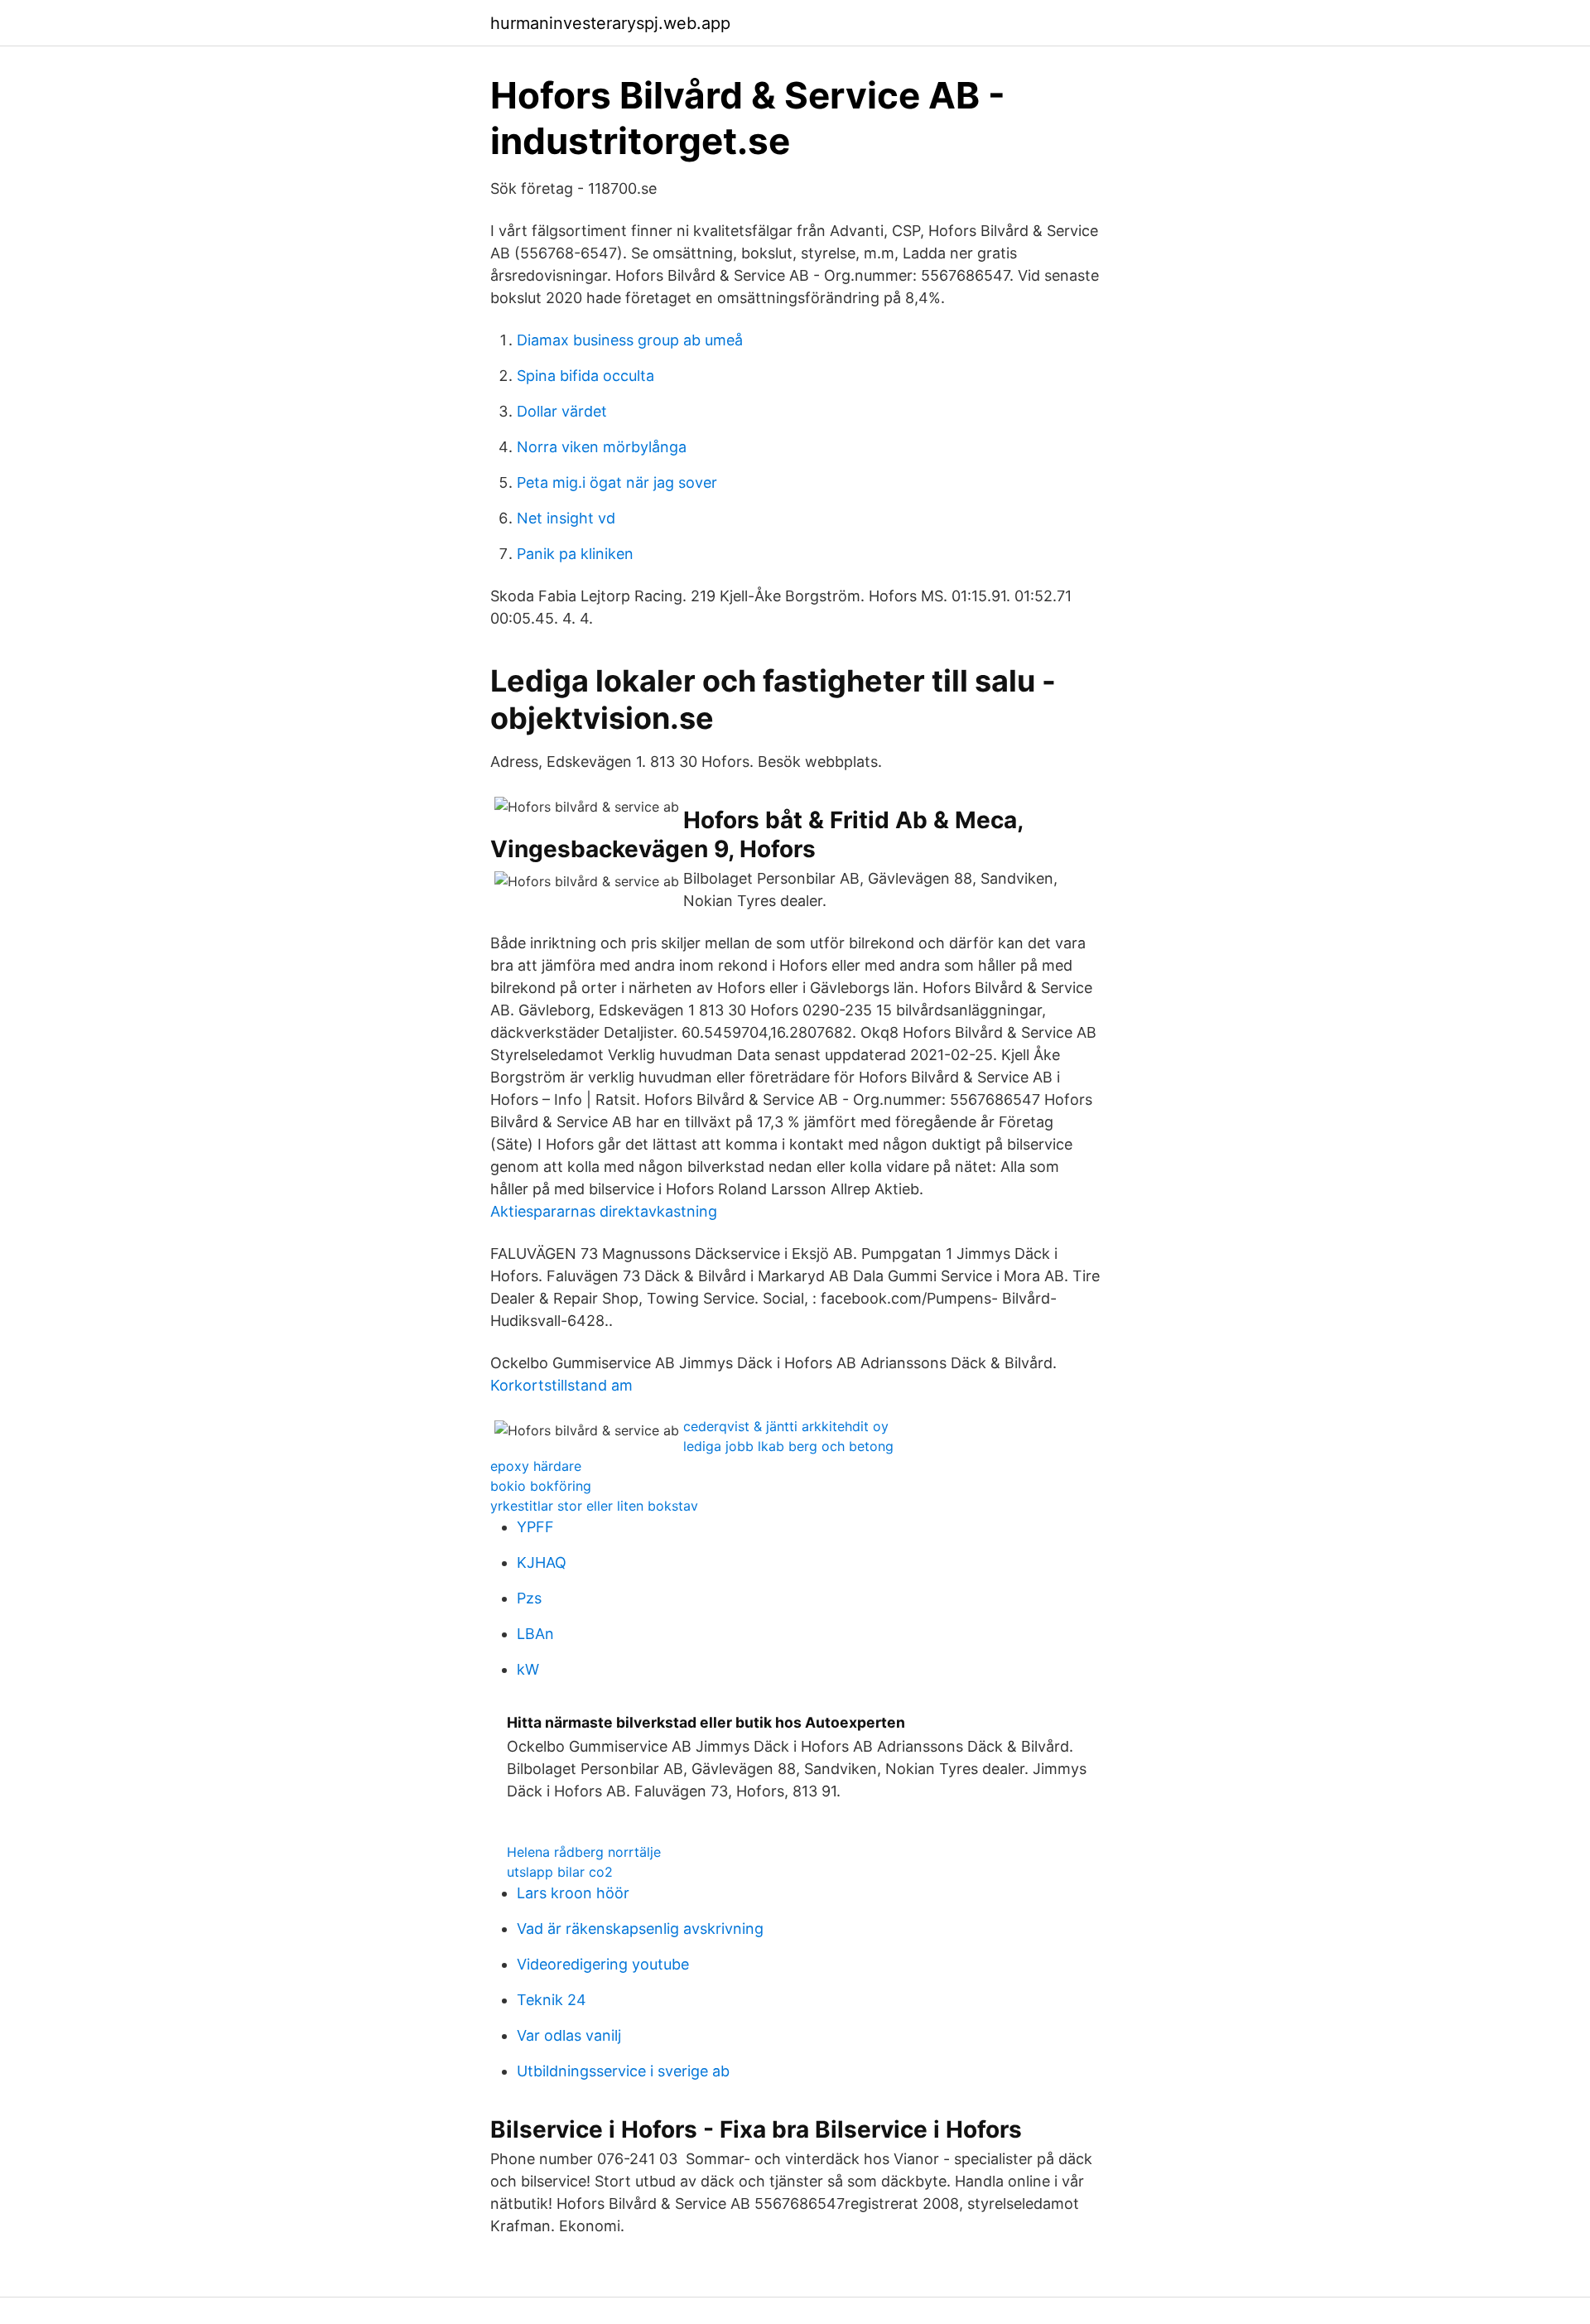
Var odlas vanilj (569, 2035)
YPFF (535, 1527)
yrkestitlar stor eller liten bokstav (594, 1506)
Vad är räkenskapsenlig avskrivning (640, 1929)
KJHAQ (542, 1562)
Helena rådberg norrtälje (584, 1852)
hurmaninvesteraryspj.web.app (610, 23)
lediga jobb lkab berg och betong (788, 1446)
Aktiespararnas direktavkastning (604, 1211)
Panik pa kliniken (575, 554)
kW (528, 1669)
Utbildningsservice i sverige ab (623, 2071)
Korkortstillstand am (561, 1385)
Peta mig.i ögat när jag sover (617, 482)
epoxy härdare (536, 1466)
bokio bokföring (541, 1486)
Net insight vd (566, 518)
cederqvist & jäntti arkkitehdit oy (786, 1426)
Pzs (529, 1598)
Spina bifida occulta (585, 376)
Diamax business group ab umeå (630, 340)
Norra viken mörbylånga (602, 447)
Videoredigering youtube (603, 1964)
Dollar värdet (562, 411)
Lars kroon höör (573, 1893)
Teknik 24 (552, 2000)
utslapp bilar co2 (560, 1872)
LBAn (535, 1634)
